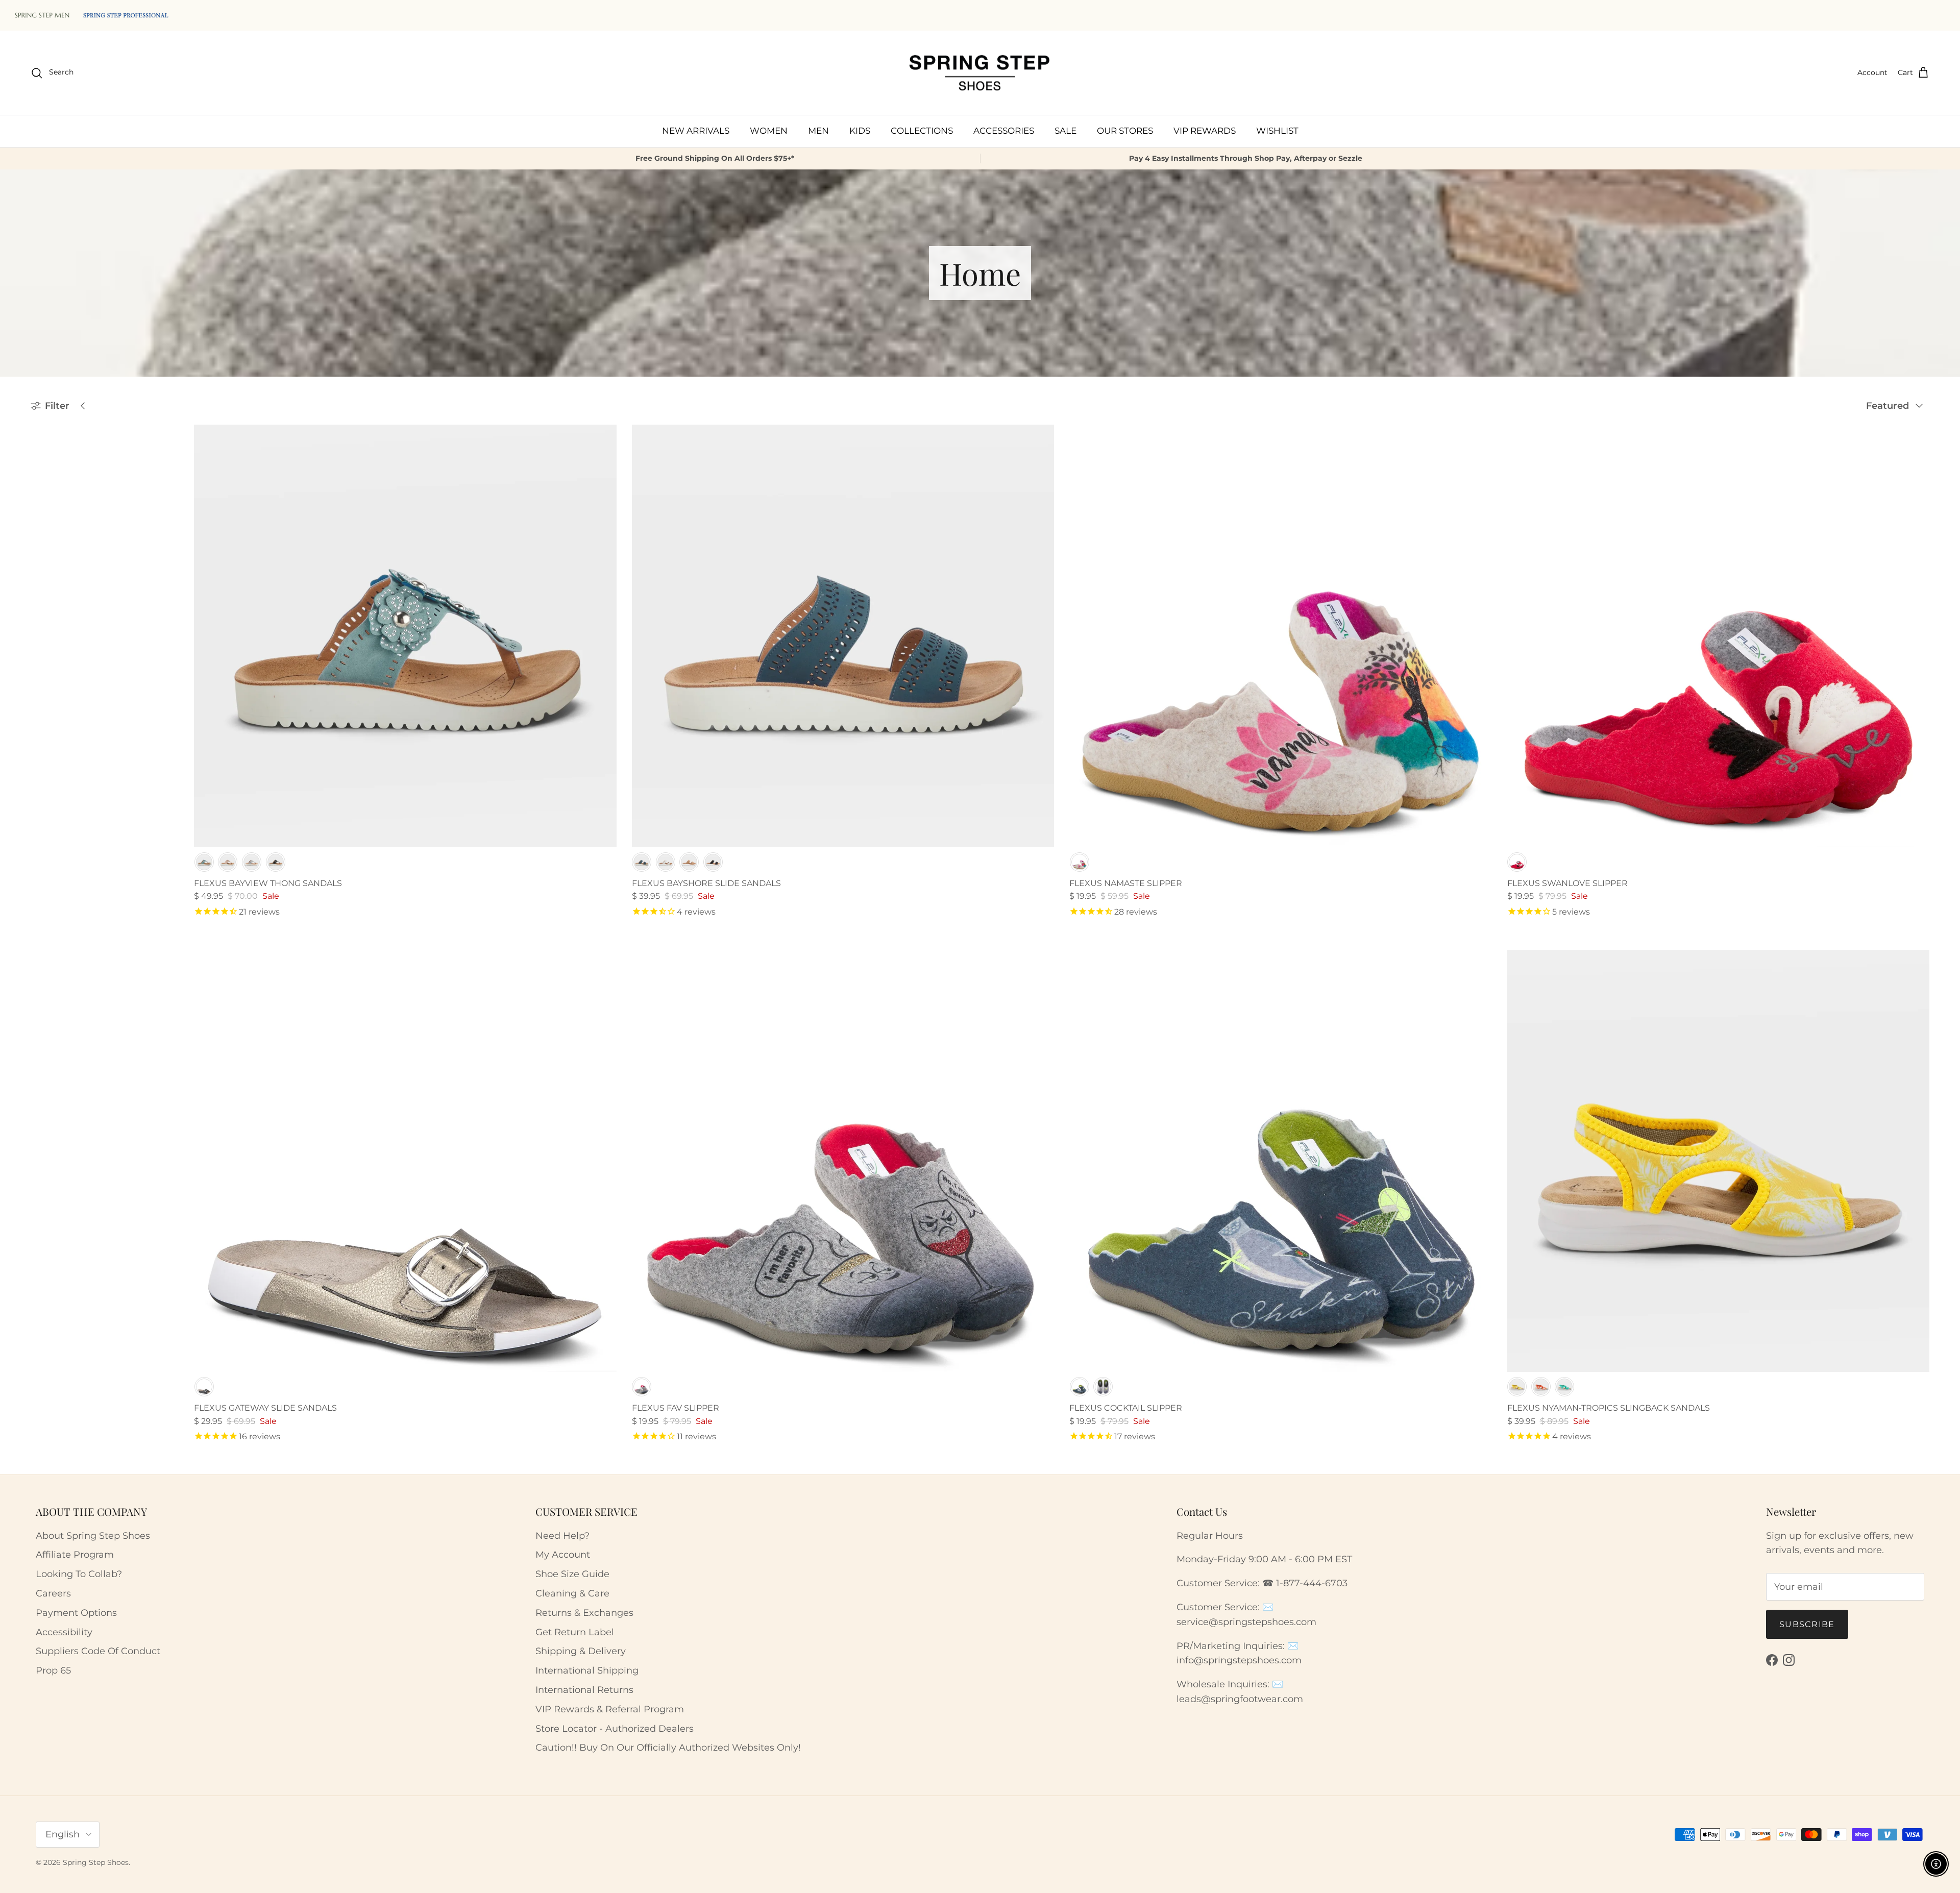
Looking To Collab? (79, 1574)
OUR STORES (1125, 131)
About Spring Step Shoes (93, 1536)
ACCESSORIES (1004, 131)
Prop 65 (53, 1670)
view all (144, 429)
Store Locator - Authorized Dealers (615, 1729)
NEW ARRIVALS (696, 131)
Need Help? (562, 1536)
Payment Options (76, 1613)
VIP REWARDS (1205, 131)
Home (55, 593)
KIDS (860, 131)
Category (50, 498)
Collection (53, 573)
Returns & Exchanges (584, 1613)
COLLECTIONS (922, 131)
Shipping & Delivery (581, 1651)
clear (148, 571)
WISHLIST (1277, 131)
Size (40, 548)
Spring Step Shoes (96, 1862)
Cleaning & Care (572, 1593)
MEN (818, 131)
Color (43, 523)
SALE (1065, 131)
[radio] (204, 862)
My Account (563, 1555)
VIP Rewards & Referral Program (610, 1709)
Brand (44, 455)
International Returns (584, 1690)
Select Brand (62, 476)
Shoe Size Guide (572, 1574)
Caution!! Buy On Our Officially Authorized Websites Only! (668, 1748)
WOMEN (769, 131)
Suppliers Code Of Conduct (98, 1651)
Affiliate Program (75, 1555)
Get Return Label (575, 1632)
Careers (53, 1593)
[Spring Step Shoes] (980, 73)
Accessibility (64, 1632)
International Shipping (587, 1670)
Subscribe (1807, 1624)
